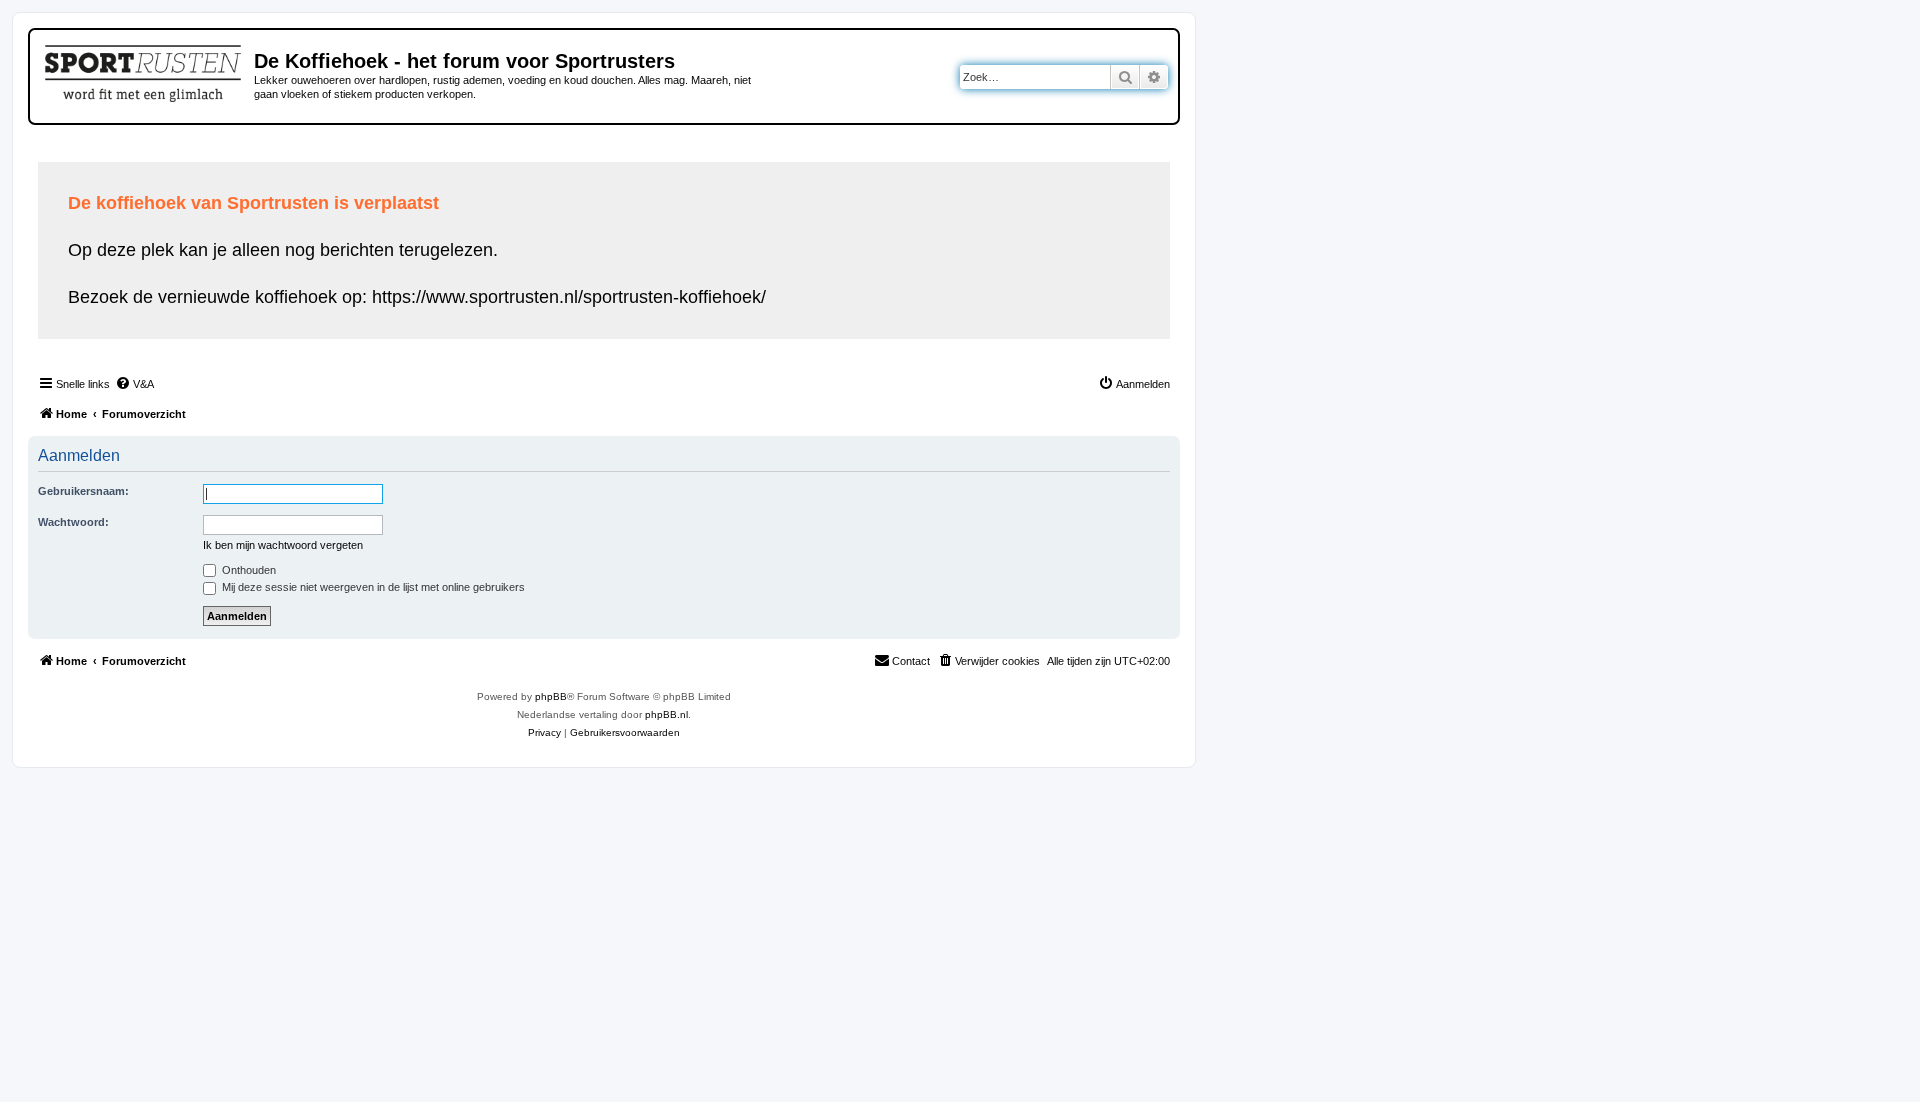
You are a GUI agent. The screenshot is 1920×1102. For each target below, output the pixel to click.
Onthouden (247, 570)
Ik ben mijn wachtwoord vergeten (283, 545)
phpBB (551, 696)
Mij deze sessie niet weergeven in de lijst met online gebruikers (372, 587)
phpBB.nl (666, 714)
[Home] (144, 70)
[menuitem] (134, 384)
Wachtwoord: (73, 522)
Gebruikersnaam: (83, 491)
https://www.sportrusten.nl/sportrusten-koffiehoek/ (569, 297)
